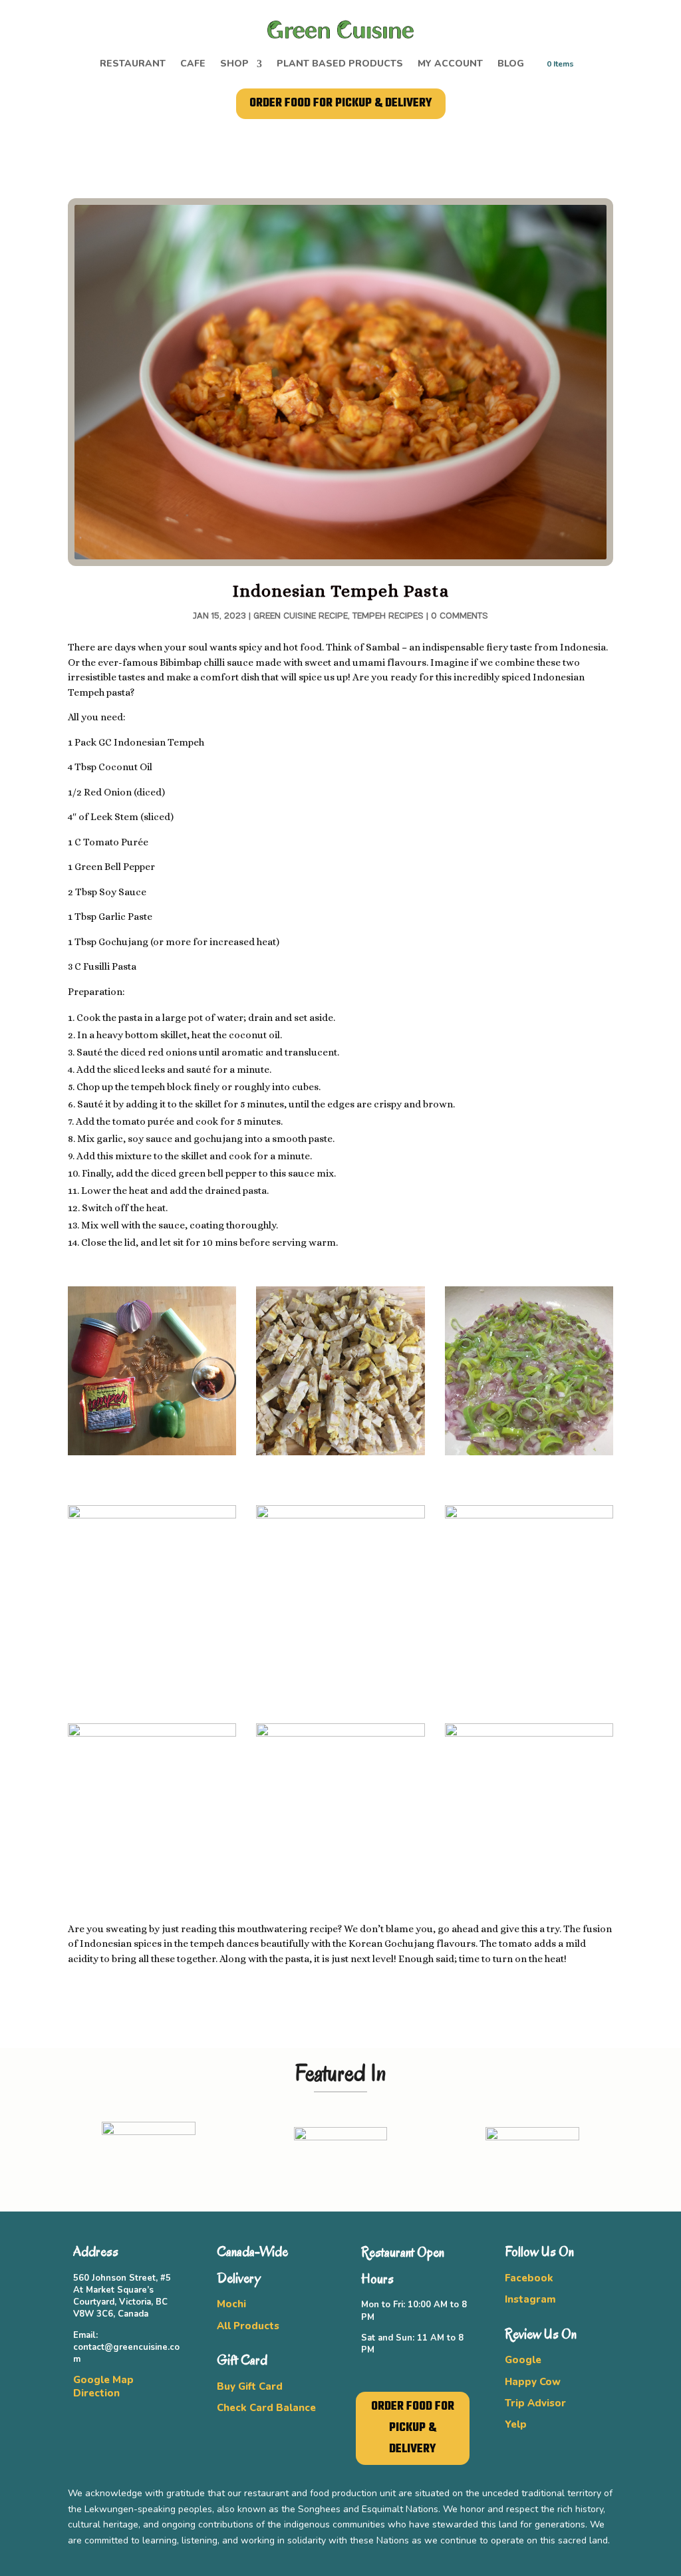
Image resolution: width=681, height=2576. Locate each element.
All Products (248, 2326)
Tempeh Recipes (388, 616)
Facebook (529, 2278)
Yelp (516, 2424)
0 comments (460, 616)
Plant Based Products (340, 65)
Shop (234, 65)
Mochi (231, 2304)
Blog (511, 65)
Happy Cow (533, 2382)
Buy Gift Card (250, 2386)
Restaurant (133, 65)
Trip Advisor (535, 2403)
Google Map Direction (103, 2386)
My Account (450, 65)
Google (523, 2360)
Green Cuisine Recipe (301, 616)
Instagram (530, 2299)
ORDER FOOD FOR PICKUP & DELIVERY (341, 103)
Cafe (193, 65)
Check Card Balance (266, 2408)
